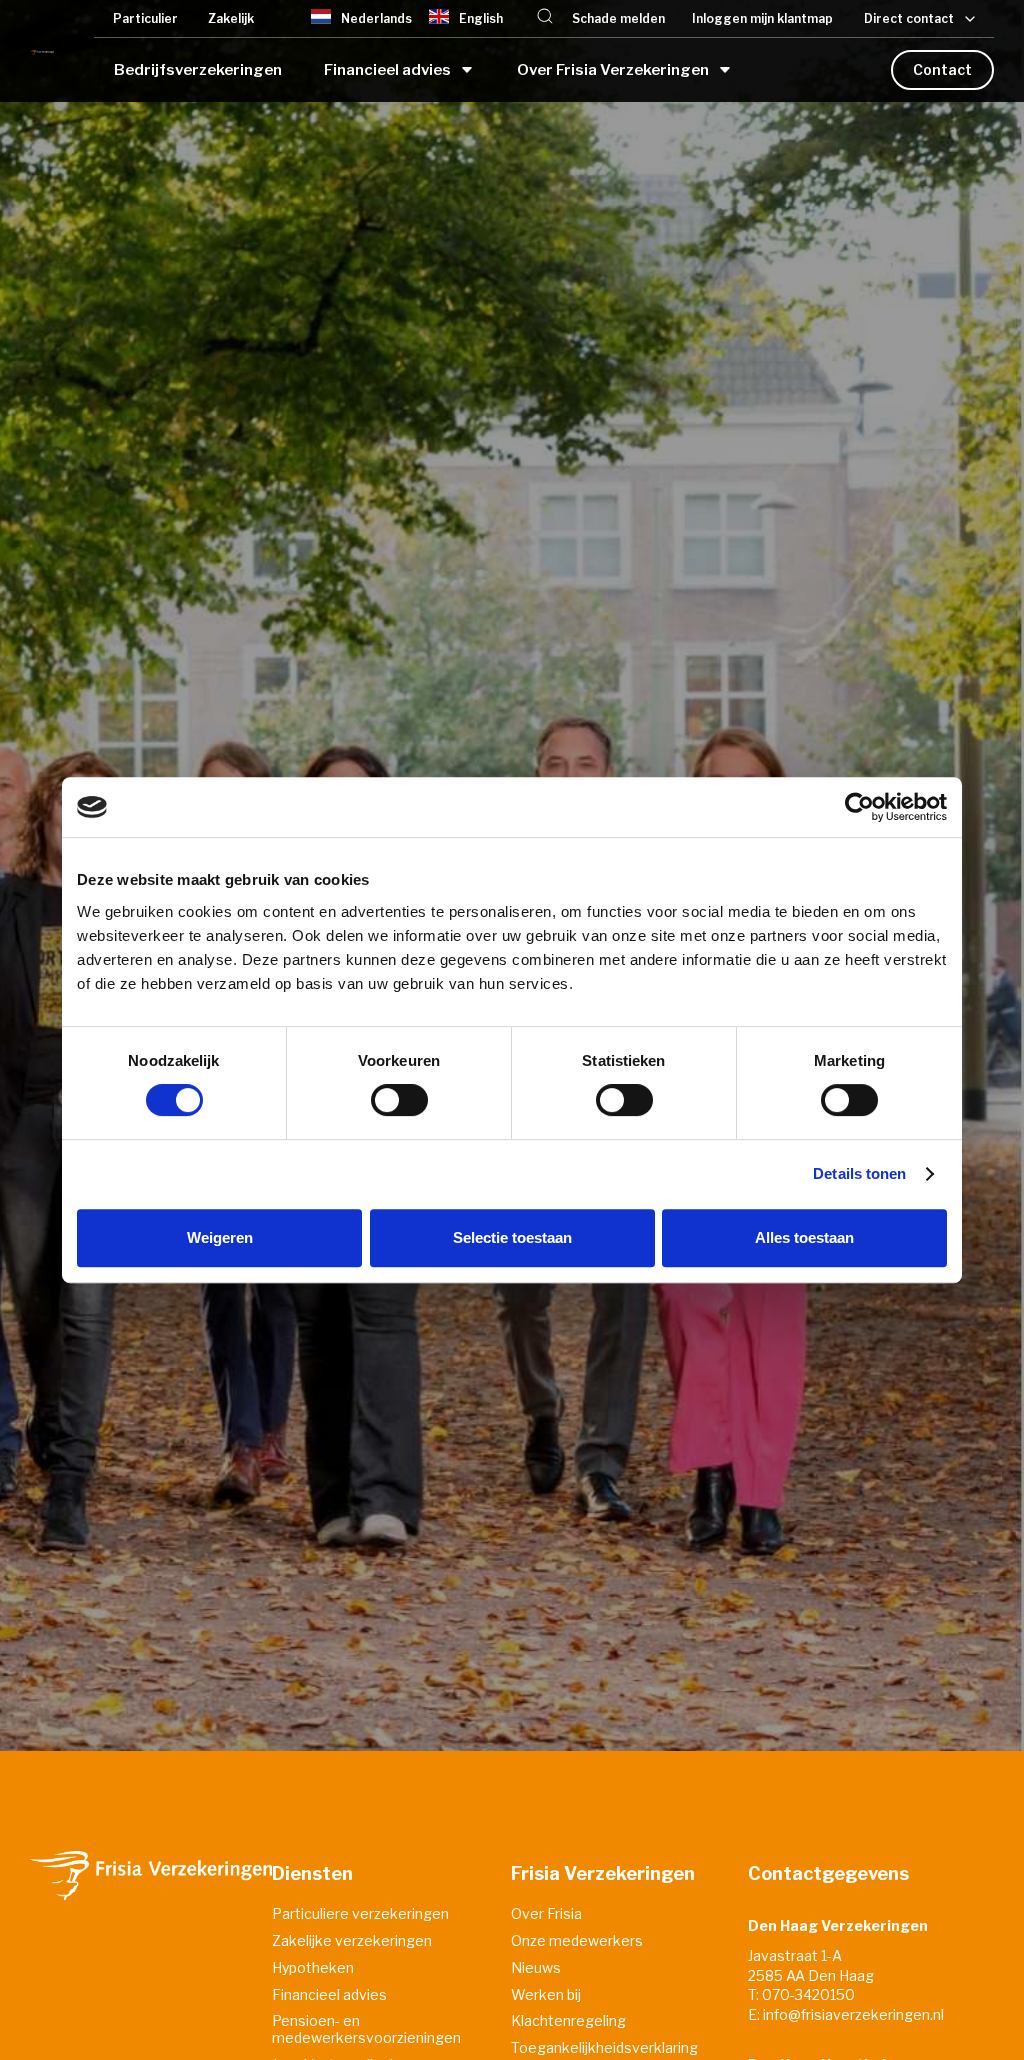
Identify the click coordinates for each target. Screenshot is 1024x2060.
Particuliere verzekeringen (360, 1914)
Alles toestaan (804, 1237)
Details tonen (859, 1173)
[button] (545, 18)
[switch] (399, 1100)
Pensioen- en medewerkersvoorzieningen (366, 2029)
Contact (942, 69)
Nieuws (536, 1968)
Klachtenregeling (568, 2021)
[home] (42, 51)
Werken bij (546, 1995)
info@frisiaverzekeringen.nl (853, 2014)
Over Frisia (546, 1914)
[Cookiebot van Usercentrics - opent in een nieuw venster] (859, 807)
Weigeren (220, 1237)
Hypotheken (313, 1968)
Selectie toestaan (512, 1237)
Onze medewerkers (577, 1941)
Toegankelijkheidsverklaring (604, 2048)
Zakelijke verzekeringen (352, 1941)
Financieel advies (329, 1995)
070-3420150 (808, 1994)
